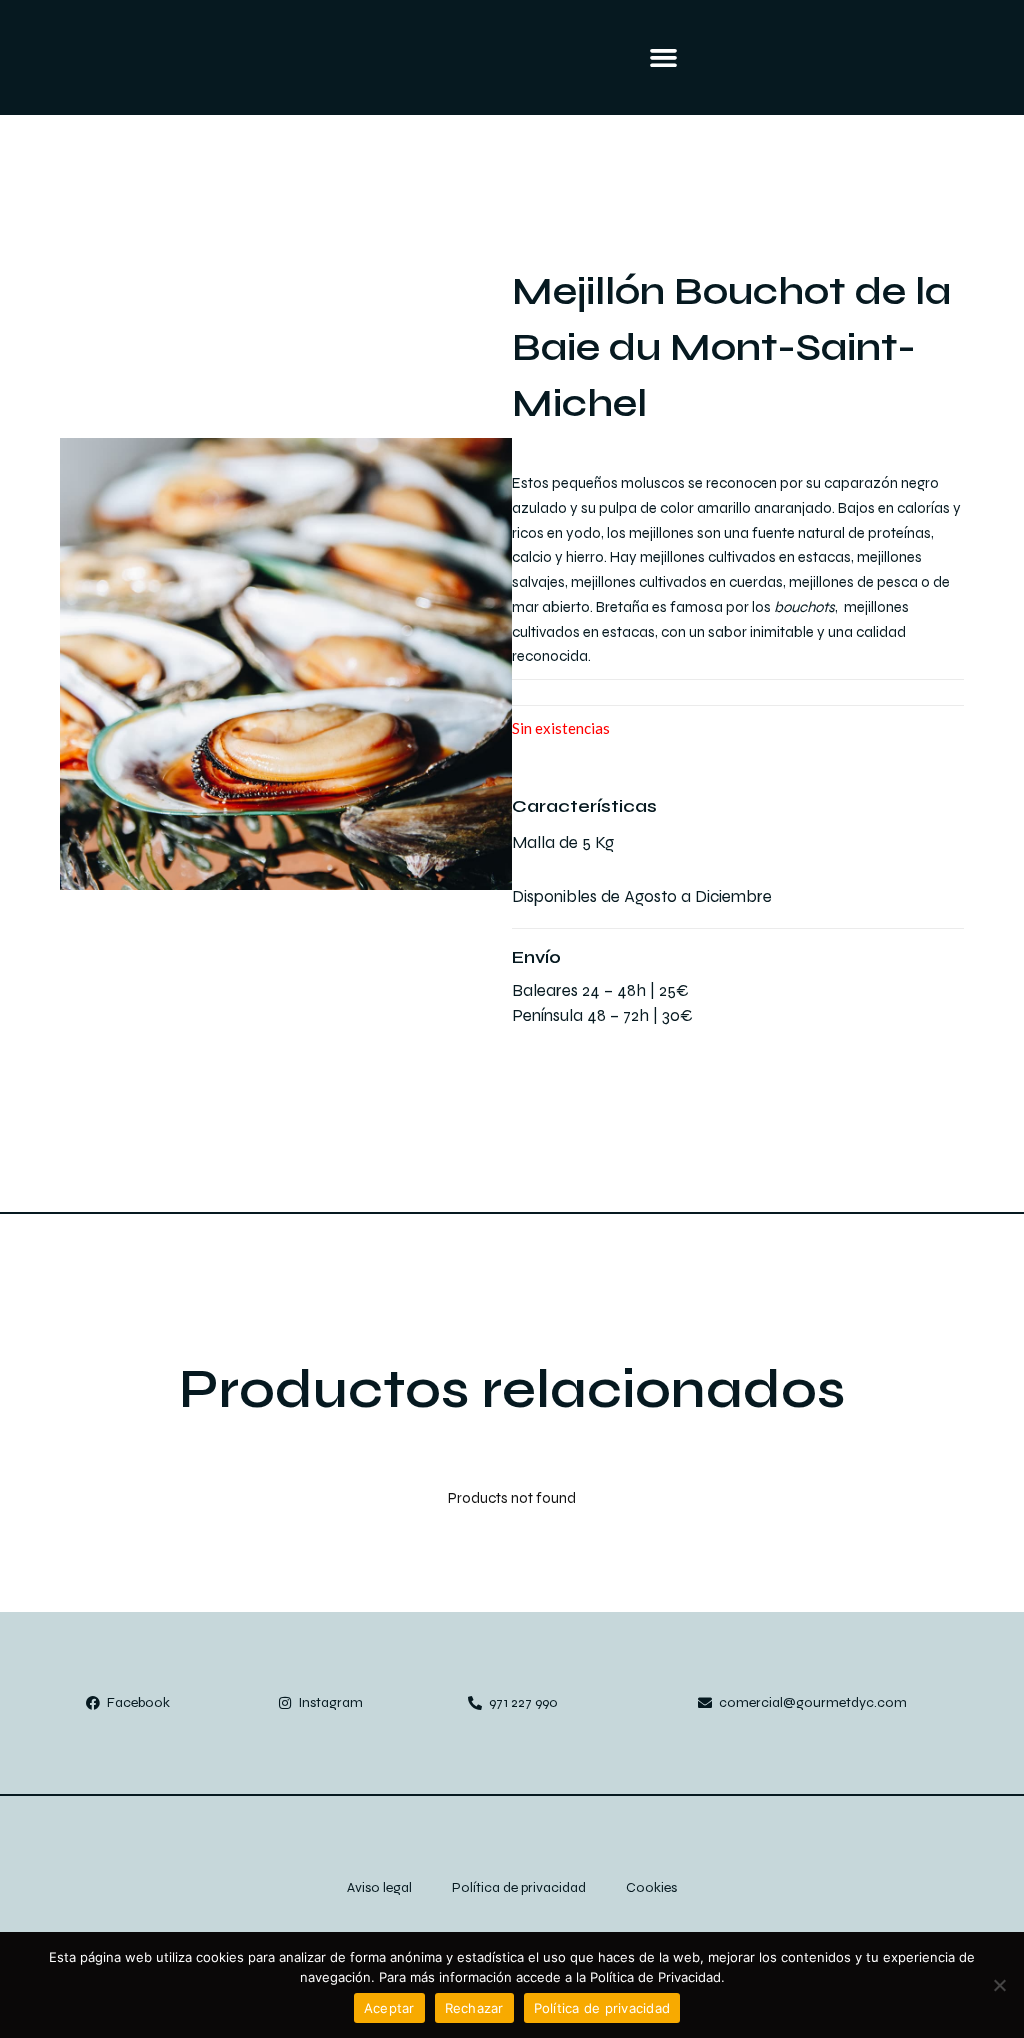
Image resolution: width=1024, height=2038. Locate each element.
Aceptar (389, 2008)
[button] (663, 58)
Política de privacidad (602, 2008)
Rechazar (474, 2008)
